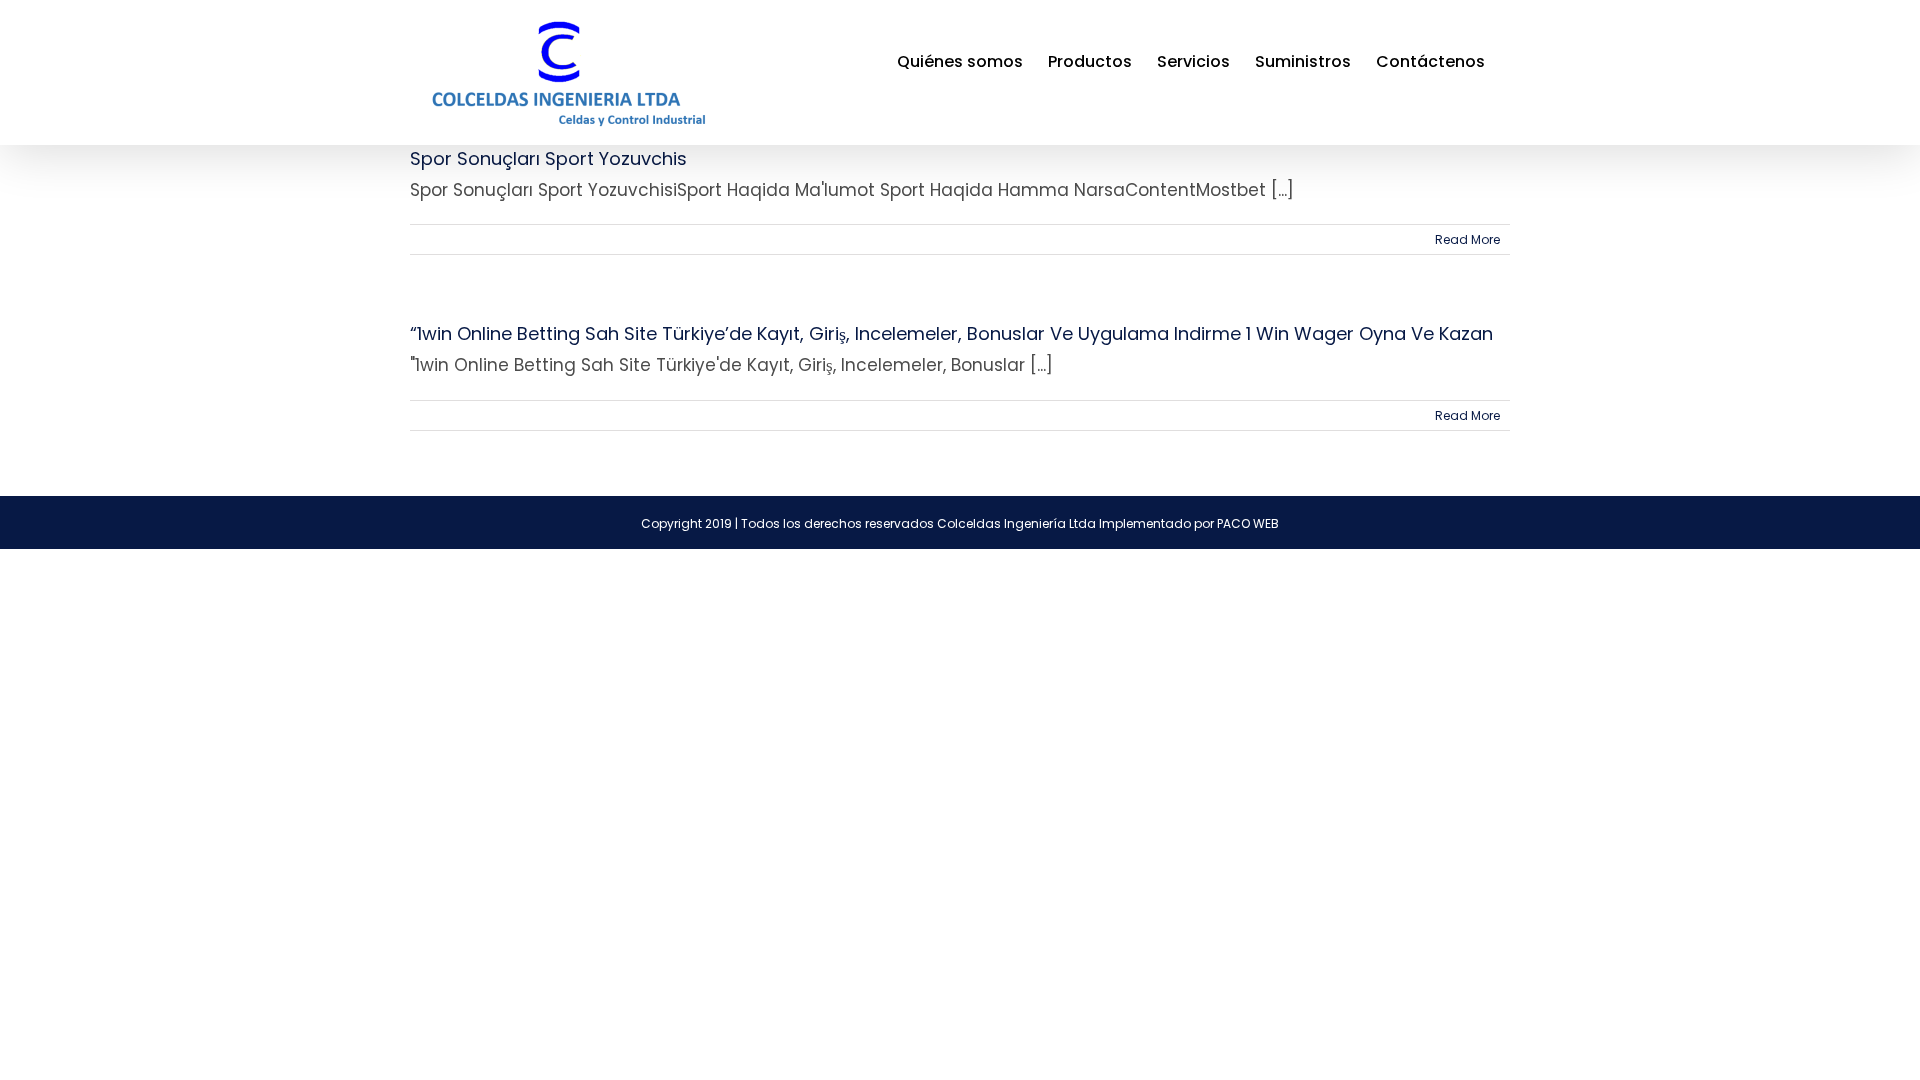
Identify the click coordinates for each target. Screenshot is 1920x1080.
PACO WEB (1248, 523)
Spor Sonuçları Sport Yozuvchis (548, 158)
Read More (1467, 239)
